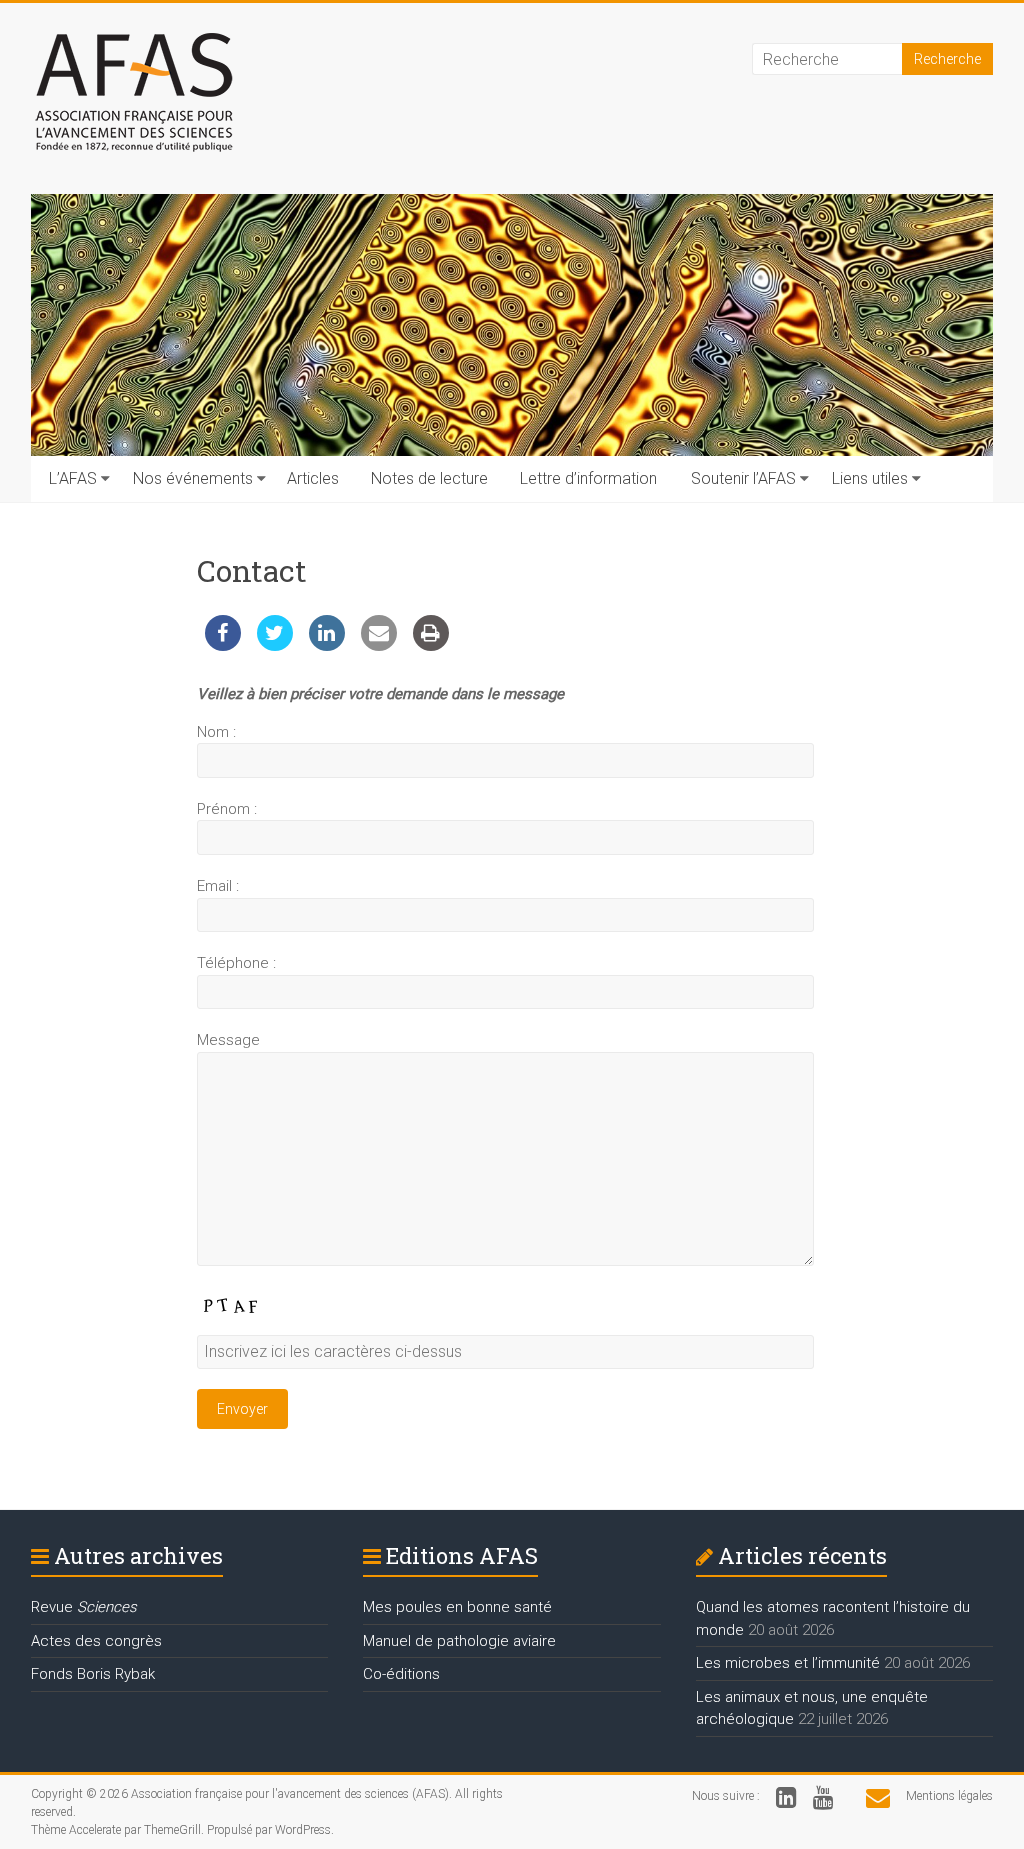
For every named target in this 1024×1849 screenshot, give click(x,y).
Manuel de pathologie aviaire (459, 1641)
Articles (313, 478)
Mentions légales (949, 1796)
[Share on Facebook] (223, 645)
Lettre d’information (588, 478)
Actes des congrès (96, 1641)
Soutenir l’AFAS (743, 478)
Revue (84, 1607)
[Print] (431, 645)
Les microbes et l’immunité (788, 1663)
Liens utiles (870, 478)
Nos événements (193, 478)
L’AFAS (73, 478)
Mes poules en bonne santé (457, 1607)
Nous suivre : (726, 1796)
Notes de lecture (429, 478)
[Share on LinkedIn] (327, 645)
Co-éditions (401, 1674)
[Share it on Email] (379, 645)
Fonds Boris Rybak (93, 1674)
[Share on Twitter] (275, 645)
